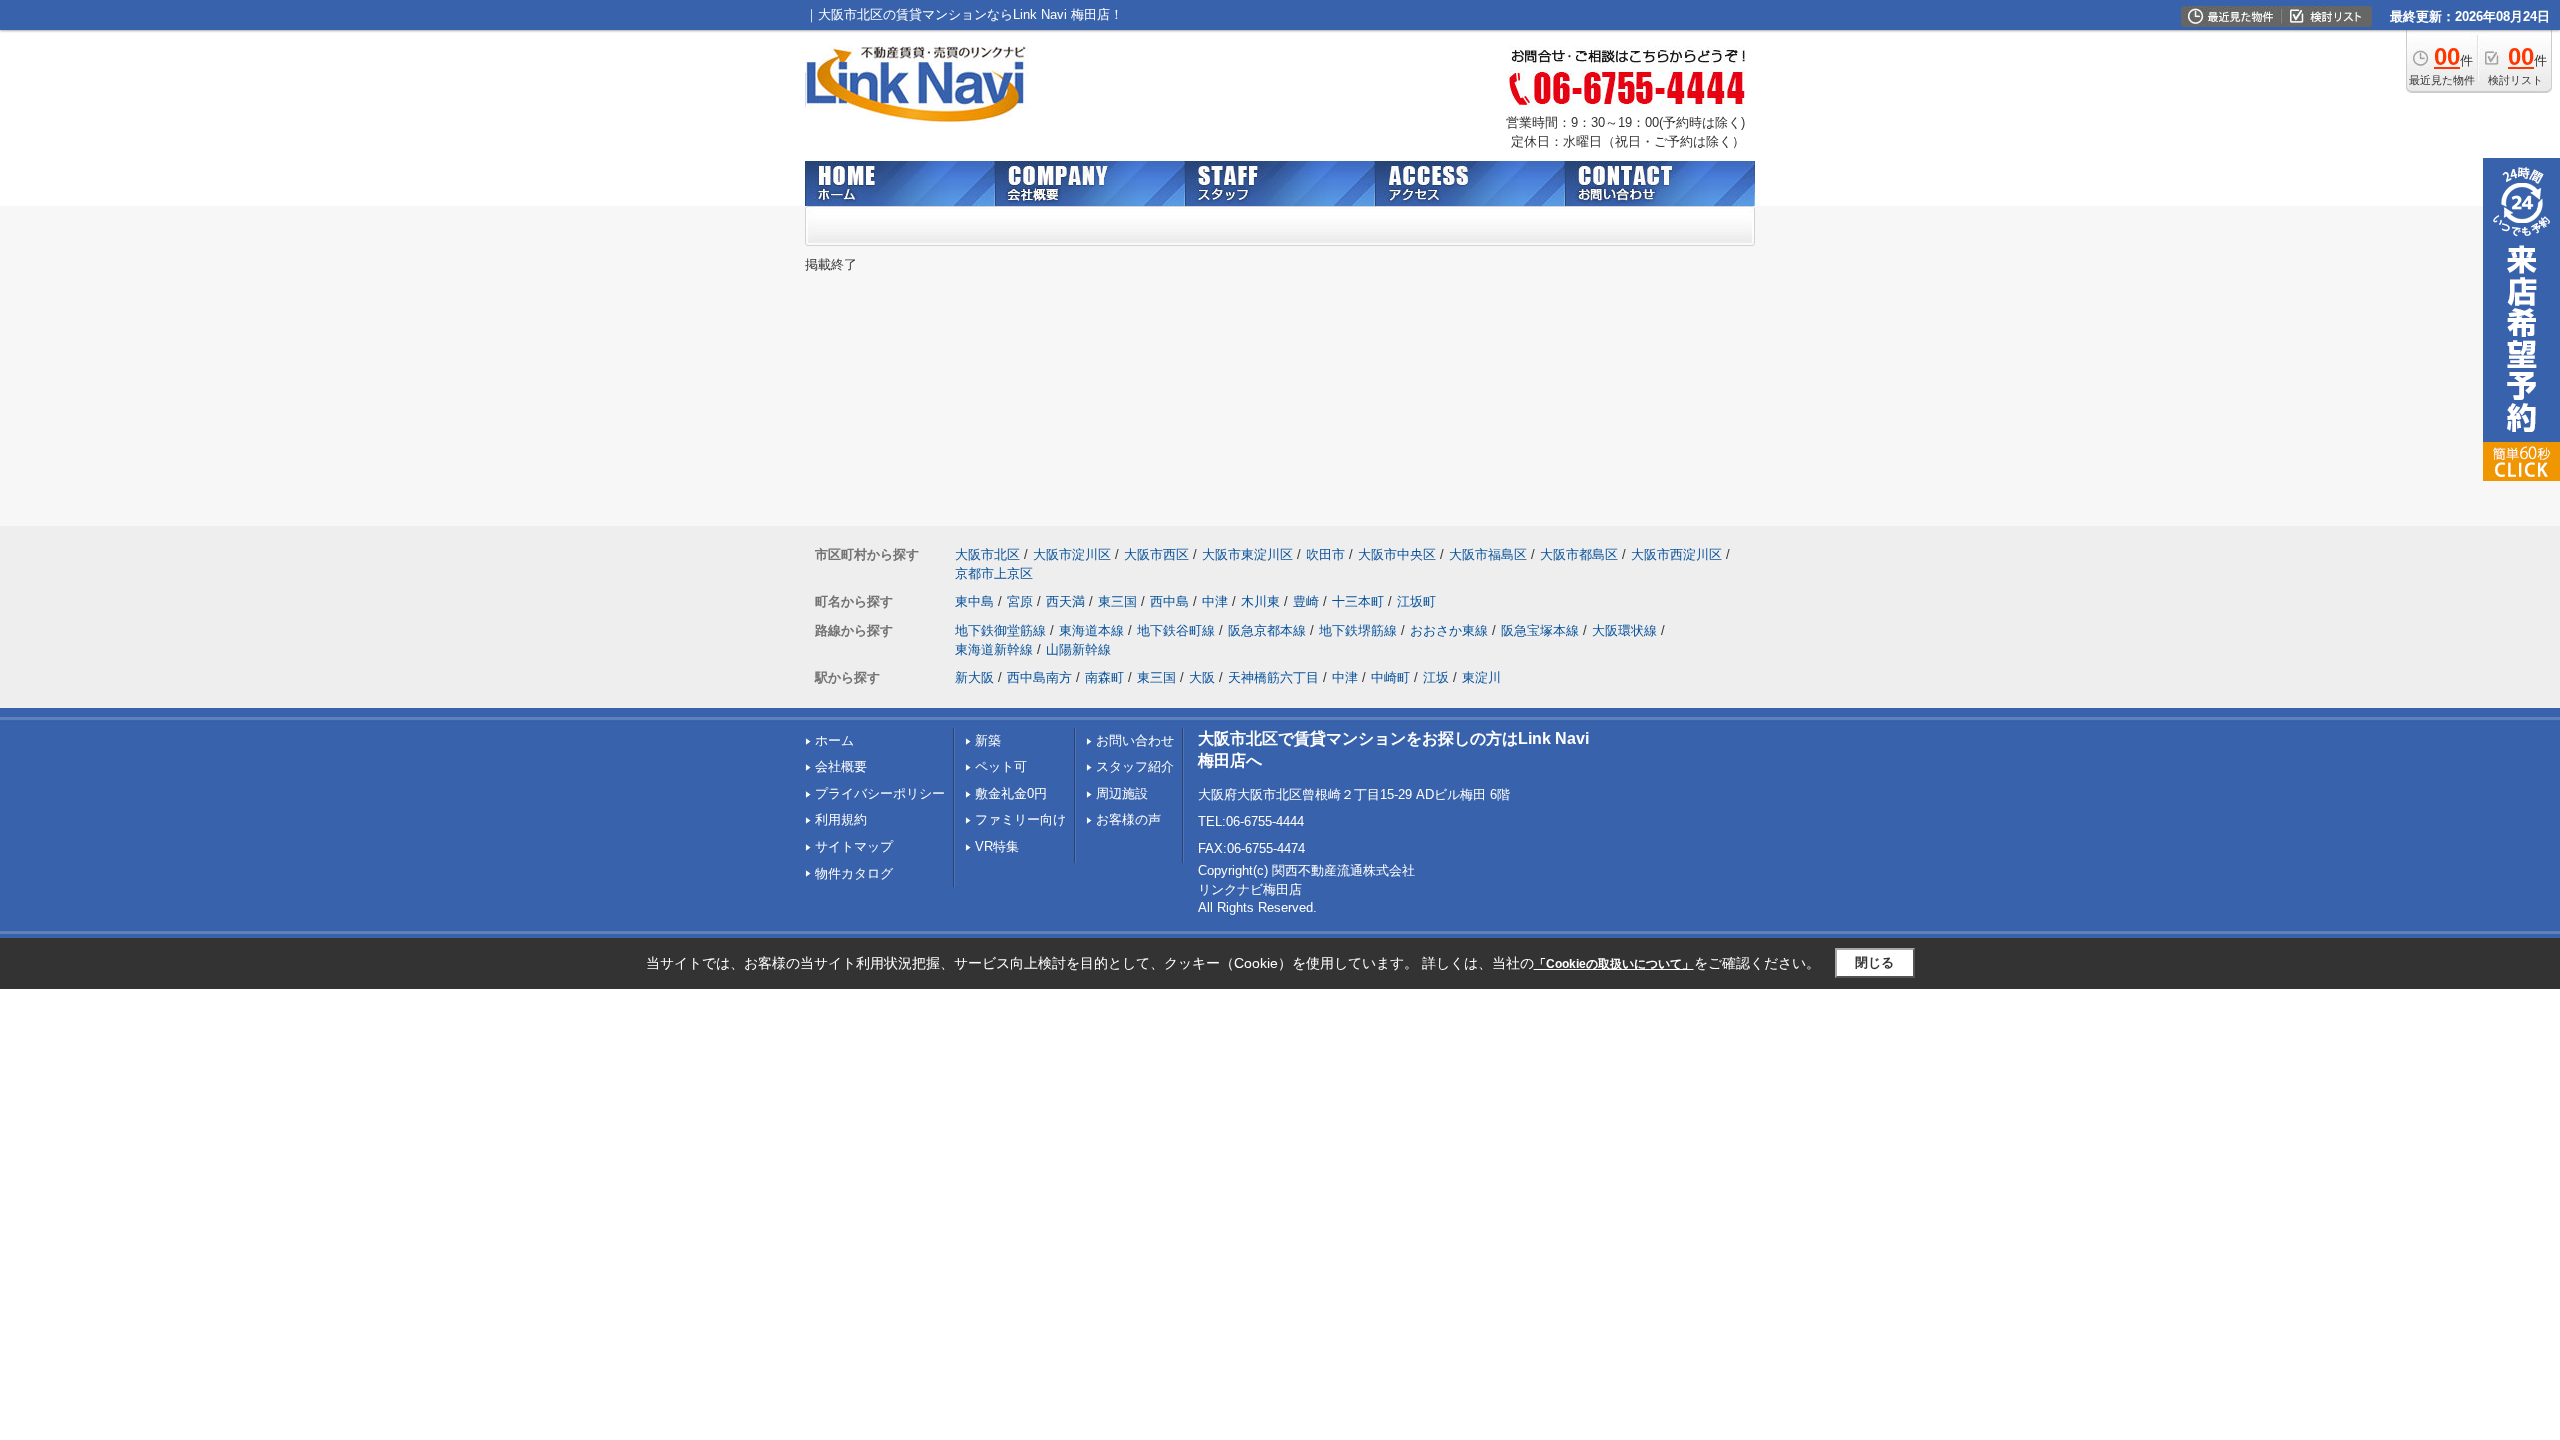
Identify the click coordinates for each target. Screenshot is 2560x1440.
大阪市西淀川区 (1676, 554)
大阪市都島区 (1579, 554)
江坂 (1436, 677)
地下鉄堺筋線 (1358, 630)
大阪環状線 (1624, 630)
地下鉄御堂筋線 (1000, 630)
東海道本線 (1091, 630)
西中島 (1169, 601)
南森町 (1104, 677)
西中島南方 (1039, 677)
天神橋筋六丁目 (1273, 677)
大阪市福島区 (1488, 554)
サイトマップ (854, 846)
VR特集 (997, 846)
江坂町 (1416, 601)
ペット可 (1001, 766)
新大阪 (974, 677)
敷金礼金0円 (1011, 793)
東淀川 (1481, 677)
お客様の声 (1128, 819)
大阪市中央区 (1397, 554)
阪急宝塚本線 (1540, 630)
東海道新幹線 (994, 649)
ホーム (834, 740)
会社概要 (841, 766)
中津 (1215, 601)
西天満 (1065, 601)
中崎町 (1390, 677)
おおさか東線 (1449, 630)
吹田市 (1325, 554)
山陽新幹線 (1078, 649)
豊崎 (1306, 601)
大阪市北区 (987, 554)
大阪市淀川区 (1072, 554)
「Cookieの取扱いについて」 (1614, 964)
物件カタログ (854, 873)
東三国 (1117, 601)
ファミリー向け (1020, 819)
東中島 (974, 601)
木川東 (1260, 601)
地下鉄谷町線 (1176, 630)
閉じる (1874, 962)
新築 (988, 740)
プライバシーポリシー (880, 793)
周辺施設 (1122, 793)
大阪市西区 (1156, 554)
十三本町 (1358, 601)
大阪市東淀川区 (1247, 554)
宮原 (1020, 601)
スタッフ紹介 (1135, 766)
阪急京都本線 (1267, 630)
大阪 (1202, 677)
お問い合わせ (1135, 740)
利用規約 (841, 819)
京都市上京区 (994, 573)
